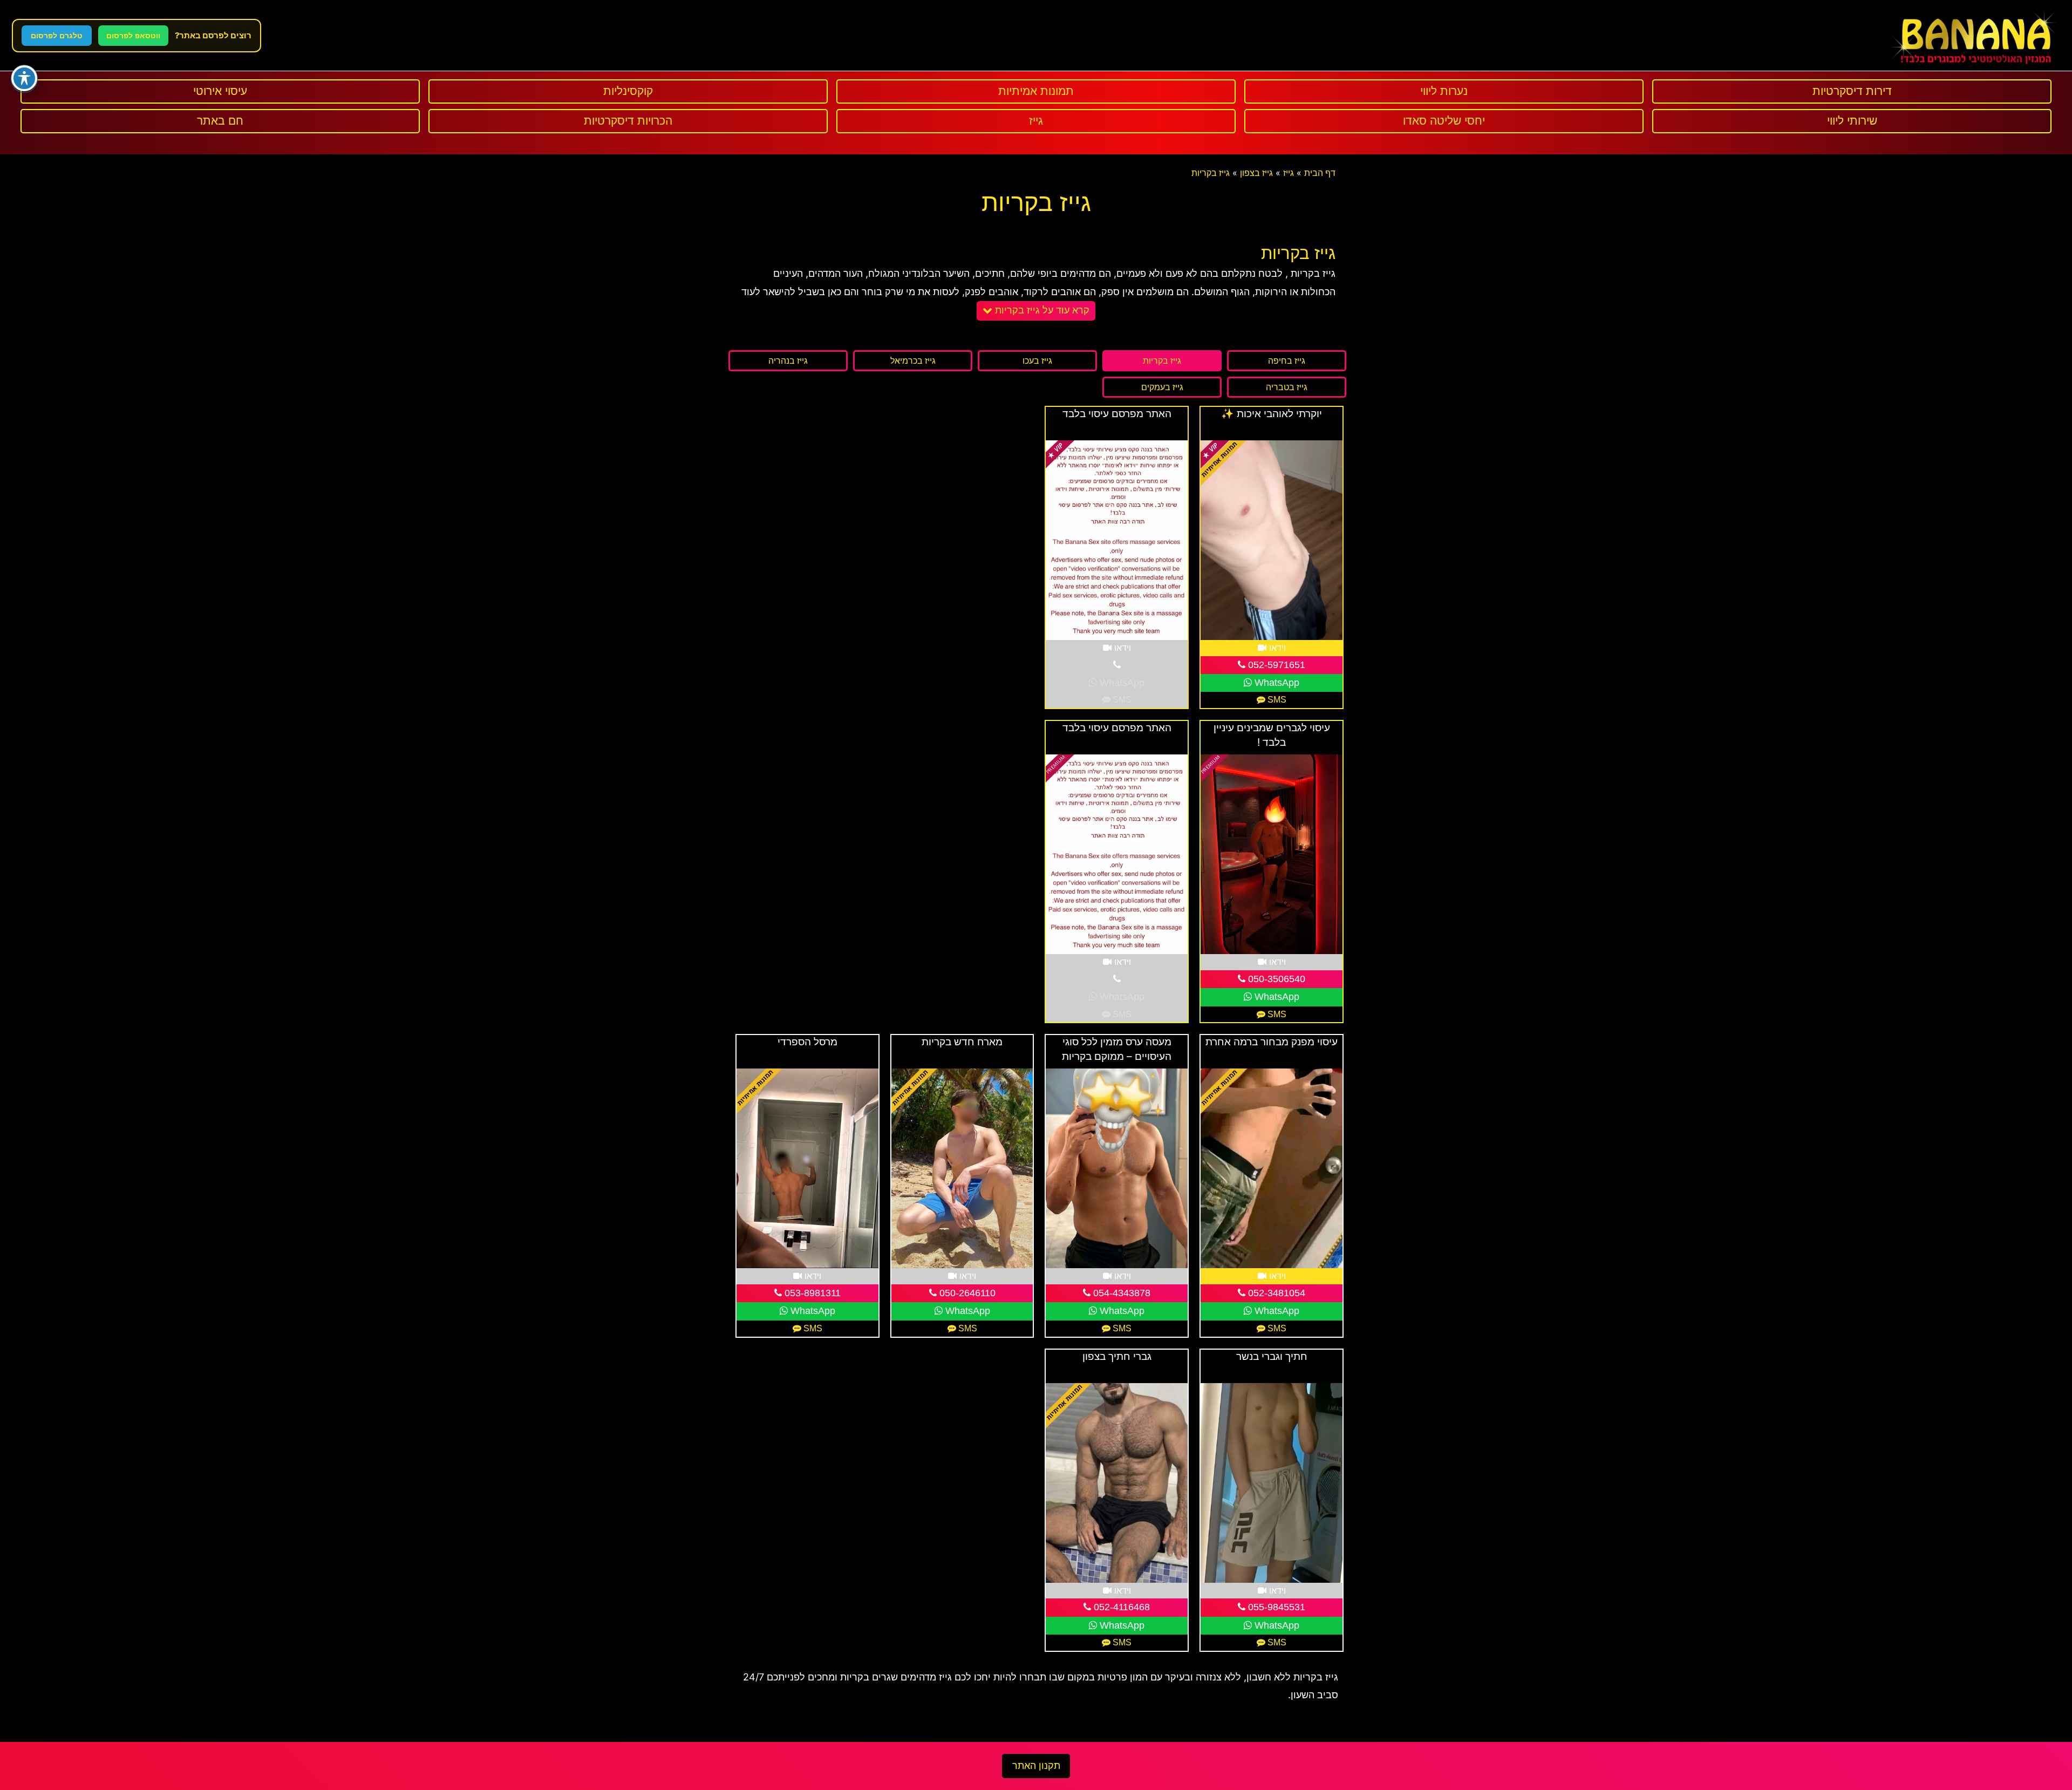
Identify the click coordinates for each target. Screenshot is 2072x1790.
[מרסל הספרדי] (807, 1168)
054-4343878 (1120, 1293)
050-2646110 (966, 1293)
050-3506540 (1275, 979)
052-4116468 (1120, 1607)
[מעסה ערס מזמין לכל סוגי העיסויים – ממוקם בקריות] (1117, 1168)
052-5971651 (1275, 665)
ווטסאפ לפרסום (133, 36)
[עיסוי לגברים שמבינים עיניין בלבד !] (1272, 854)
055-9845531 (1275, 1607)
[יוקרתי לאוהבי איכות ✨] (1272, 540)
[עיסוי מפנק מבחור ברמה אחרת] (1272, 1168)
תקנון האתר (1036, 1766)
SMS (1276, 700)
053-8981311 (811, 1293)
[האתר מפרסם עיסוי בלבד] (1117, 540)
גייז (1289, 173)
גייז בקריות (1211, 173)
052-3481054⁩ (1275, 1293)
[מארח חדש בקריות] (962, 1168)
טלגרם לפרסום (57, 36)
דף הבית (1320, 173)
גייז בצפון (1256, 173)
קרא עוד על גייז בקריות (1041, 310)
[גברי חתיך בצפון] (1117, 1483)
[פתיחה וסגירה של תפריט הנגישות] (24, 78)
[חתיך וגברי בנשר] (1272, 1483)
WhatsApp (1276, 683)
